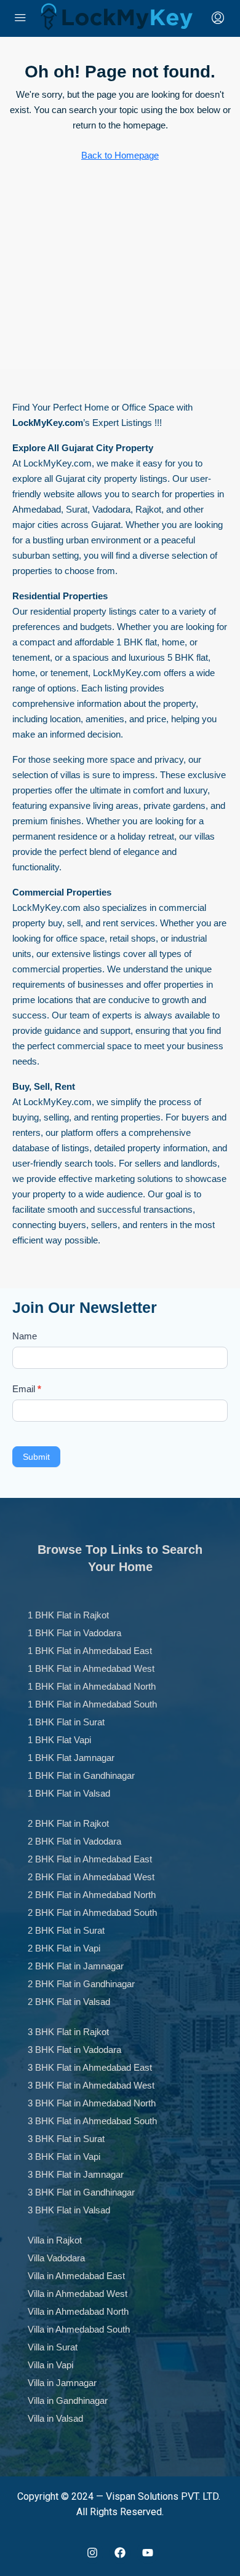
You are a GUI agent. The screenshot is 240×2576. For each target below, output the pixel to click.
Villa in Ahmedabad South (79, 2329)
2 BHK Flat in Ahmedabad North (92, 1895)
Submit (36, 1457)
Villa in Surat (53, 2347)
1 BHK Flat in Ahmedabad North (92, 1686)
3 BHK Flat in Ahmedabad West (91, 2085)
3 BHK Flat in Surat (66, 2139)
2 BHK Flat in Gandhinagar (81, 1984)
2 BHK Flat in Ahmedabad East (90, 1859)
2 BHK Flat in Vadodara (74, 1841)
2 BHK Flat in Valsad (69, 2002)
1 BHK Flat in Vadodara (74, 1633)
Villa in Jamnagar (62, 2383)
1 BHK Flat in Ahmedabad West (91, 1668)
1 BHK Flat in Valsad (69, 1793)
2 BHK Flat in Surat (66, 1930)
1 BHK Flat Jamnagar (71, 1758)
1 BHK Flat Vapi (59, 1740)
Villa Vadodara (56, 2258)
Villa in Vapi (50, 2365)
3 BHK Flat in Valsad (69, 2210)
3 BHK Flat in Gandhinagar (81, 2192)
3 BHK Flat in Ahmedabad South (92, 2121)
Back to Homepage (120, 155)
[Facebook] (120, 2553)
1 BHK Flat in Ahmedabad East (90, 1651)
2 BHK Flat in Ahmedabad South (92, 1912)
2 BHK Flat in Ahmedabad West (91, 1877)
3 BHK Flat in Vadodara (74, 2050)
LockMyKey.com (58, 463)
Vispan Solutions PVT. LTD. (163, 2496)
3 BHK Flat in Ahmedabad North (92, 2103)
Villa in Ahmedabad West (78, 2294)
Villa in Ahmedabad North (78, 2311)
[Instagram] (92, 2553)
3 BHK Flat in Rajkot (68, 2032)
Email (27, 1389)
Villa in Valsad (55, 2418)
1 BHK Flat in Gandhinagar (81, 1775)
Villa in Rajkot (55, 2240)
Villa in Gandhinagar (68, 2401)
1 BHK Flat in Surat (66, 1722)
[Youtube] (148, 2553)
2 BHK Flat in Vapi (64, 1948)
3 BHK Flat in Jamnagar (76, 2174)
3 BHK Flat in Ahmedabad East (90, 2067)
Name (25, 1336)
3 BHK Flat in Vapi (64, 2157)
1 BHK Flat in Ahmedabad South (92, 1704)
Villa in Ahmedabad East (76, 2276)
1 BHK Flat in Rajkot (68, 1615)
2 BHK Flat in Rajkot (68, 1823)
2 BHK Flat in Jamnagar (76, 1966)
